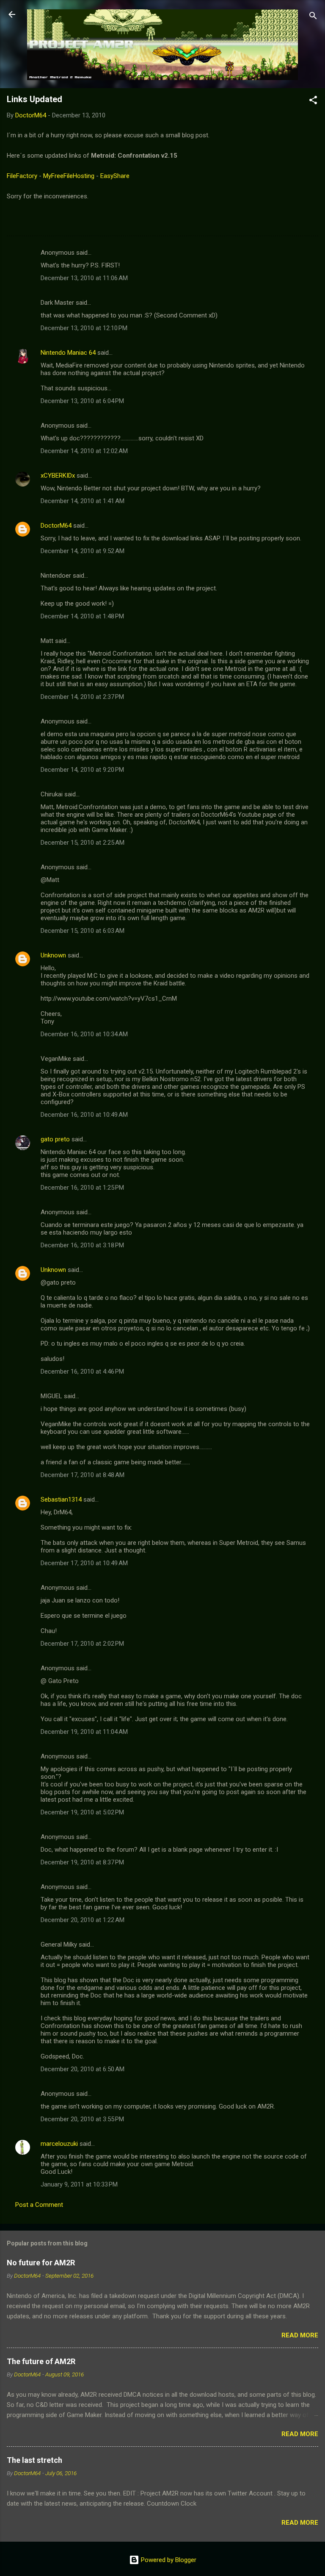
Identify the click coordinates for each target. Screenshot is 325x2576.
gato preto (55, 1139)
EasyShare (115, 176)
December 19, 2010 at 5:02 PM (82, 1812)
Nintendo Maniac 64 (68, 353)
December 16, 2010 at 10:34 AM (84, 1034)
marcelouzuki (59, 2144)
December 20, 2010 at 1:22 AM (83, 1920)
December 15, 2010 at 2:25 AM (83, 843)
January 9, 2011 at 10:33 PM (79, 2184)
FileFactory (22, 176)
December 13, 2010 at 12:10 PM (84, 328)
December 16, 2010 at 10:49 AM (84, 1115)
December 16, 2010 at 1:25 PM (82, 1188)
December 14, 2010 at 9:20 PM (82, 770)
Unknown (53, 955)
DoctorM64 (56, 526)
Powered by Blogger (168, 2560)
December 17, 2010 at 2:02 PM (82, 1644)
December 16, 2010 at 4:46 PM (82, 1371)
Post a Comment (39, 2205)
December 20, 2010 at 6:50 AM (83, 2069)
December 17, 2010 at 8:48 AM (83, 1475)
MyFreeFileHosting (69, 176)
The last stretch (34, 2460)
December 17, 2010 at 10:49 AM (84, 1563)
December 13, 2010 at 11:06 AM (84, 278)
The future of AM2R (41, 2361)
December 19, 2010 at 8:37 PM (82, 1862)
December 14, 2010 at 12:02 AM (84, 451)
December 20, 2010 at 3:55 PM (82, 2119)
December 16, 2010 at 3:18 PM (82, 1245)
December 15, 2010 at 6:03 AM (83, 931)
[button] (313, 102)
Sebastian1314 (61, 1499)
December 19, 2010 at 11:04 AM (84, 1732)
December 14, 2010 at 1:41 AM (83, 501)
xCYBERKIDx (58, 476)
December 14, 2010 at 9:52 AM (83, 551)
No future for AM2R (41, 2263)
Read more (300, 2335)
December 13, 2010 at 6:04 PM (82, 401)
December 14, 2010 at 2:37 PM (82, 697)
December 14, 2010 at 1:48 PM (82, 616)
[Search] (313, 17)
